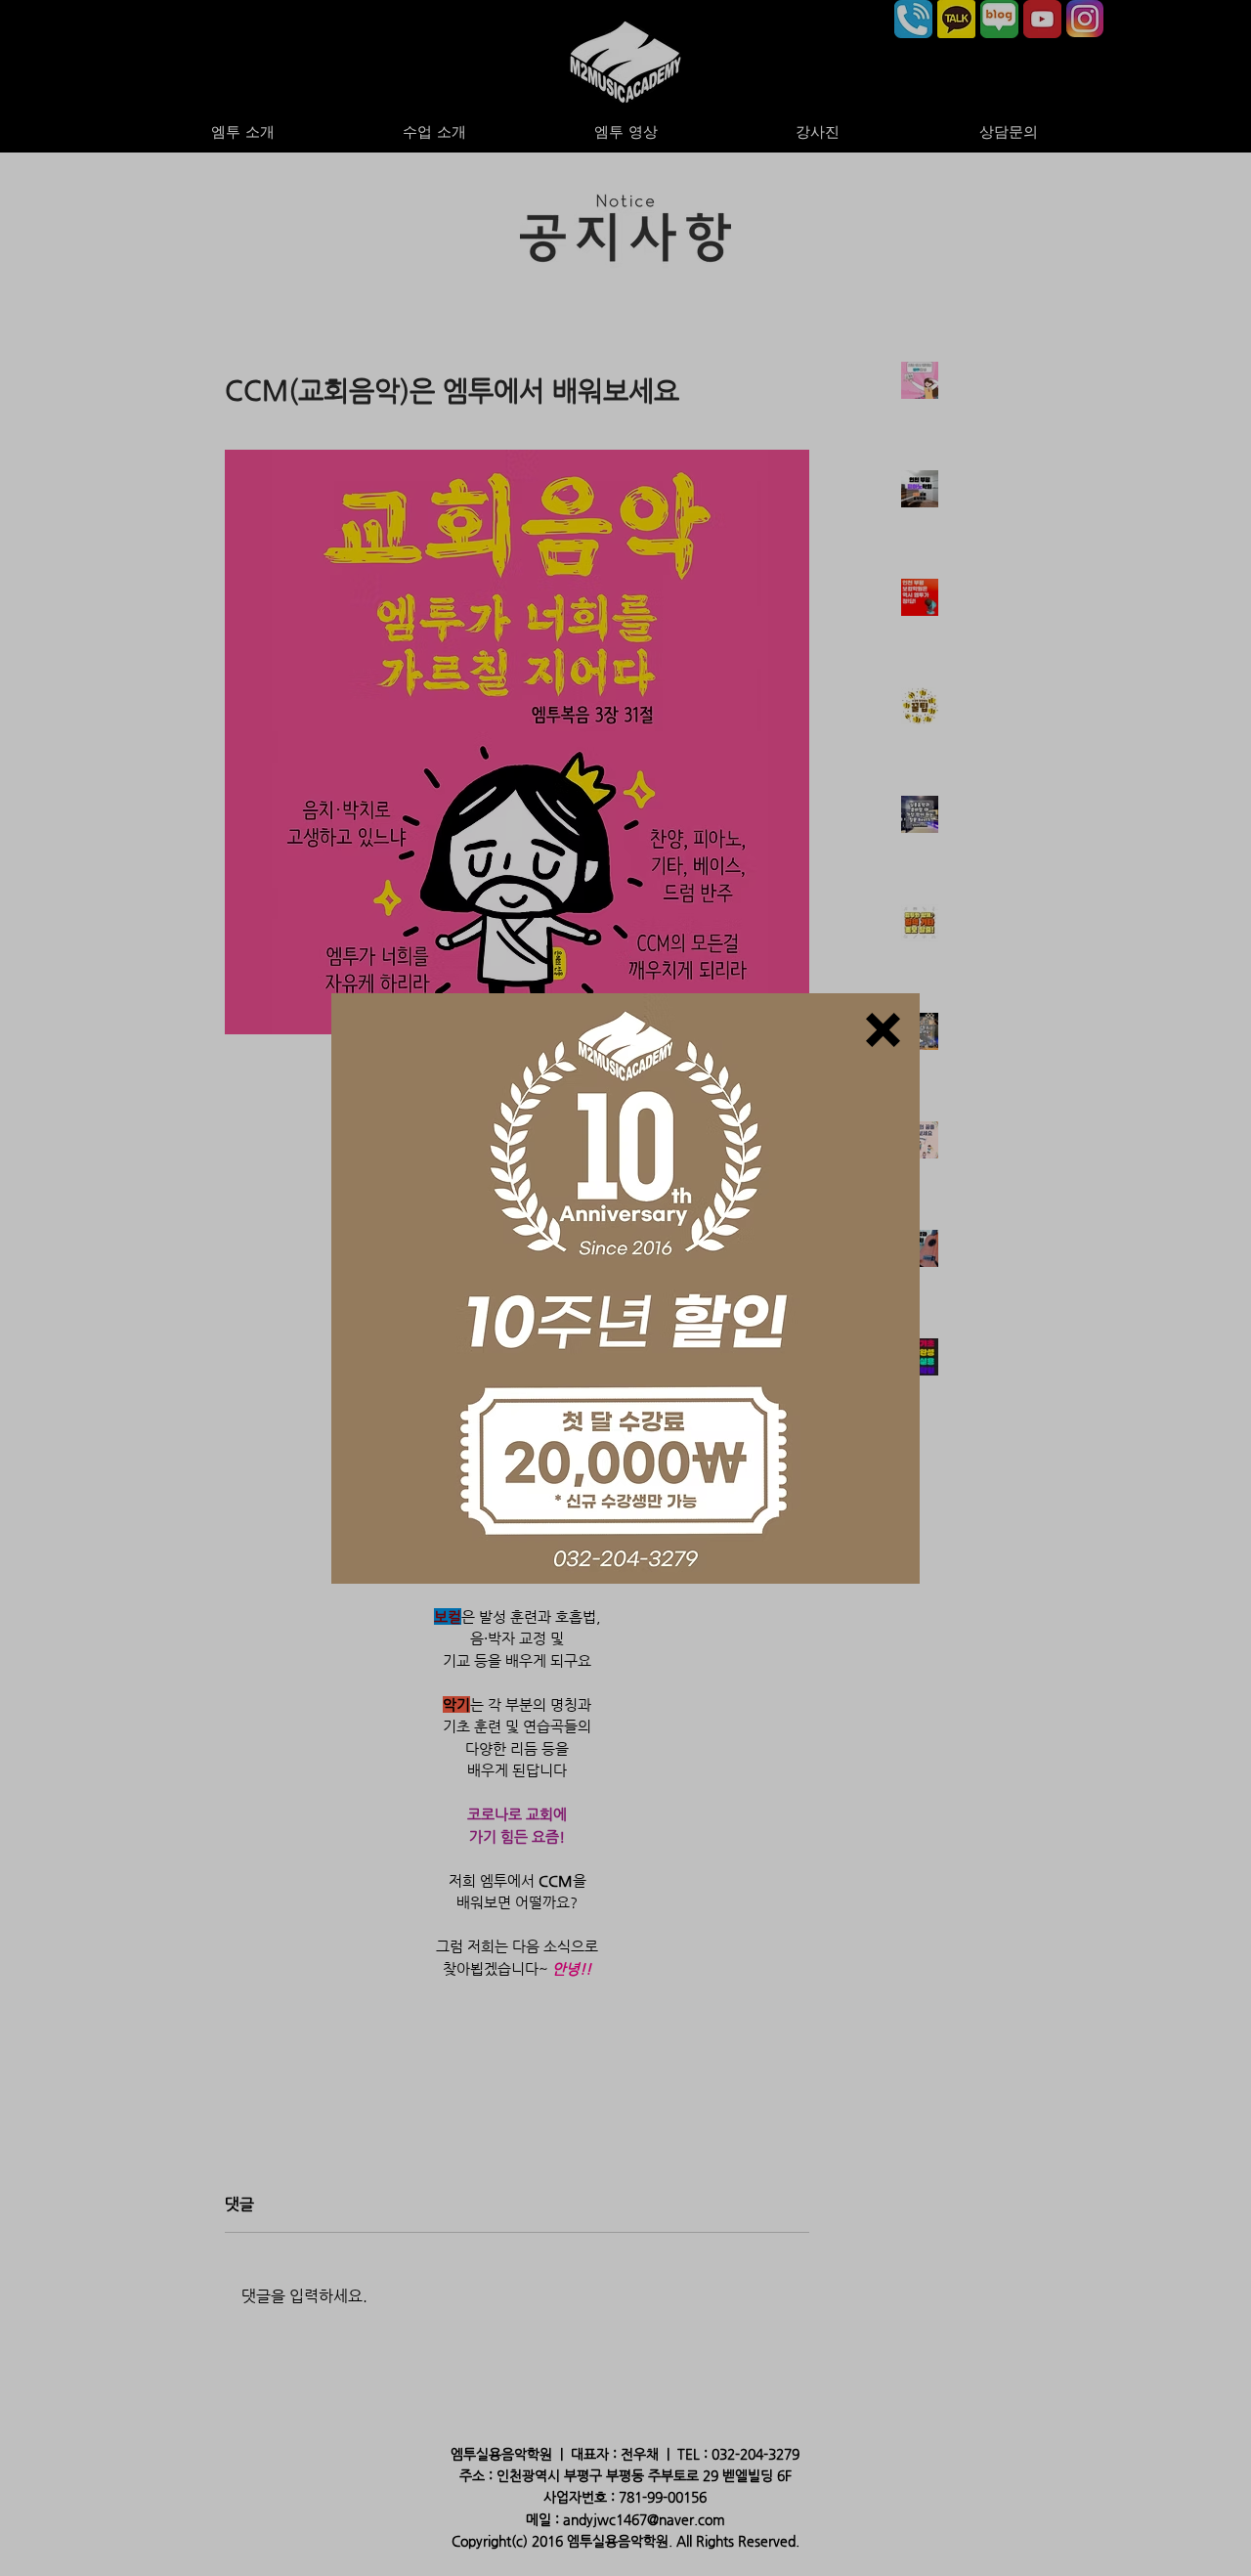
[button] (883, 1030)
